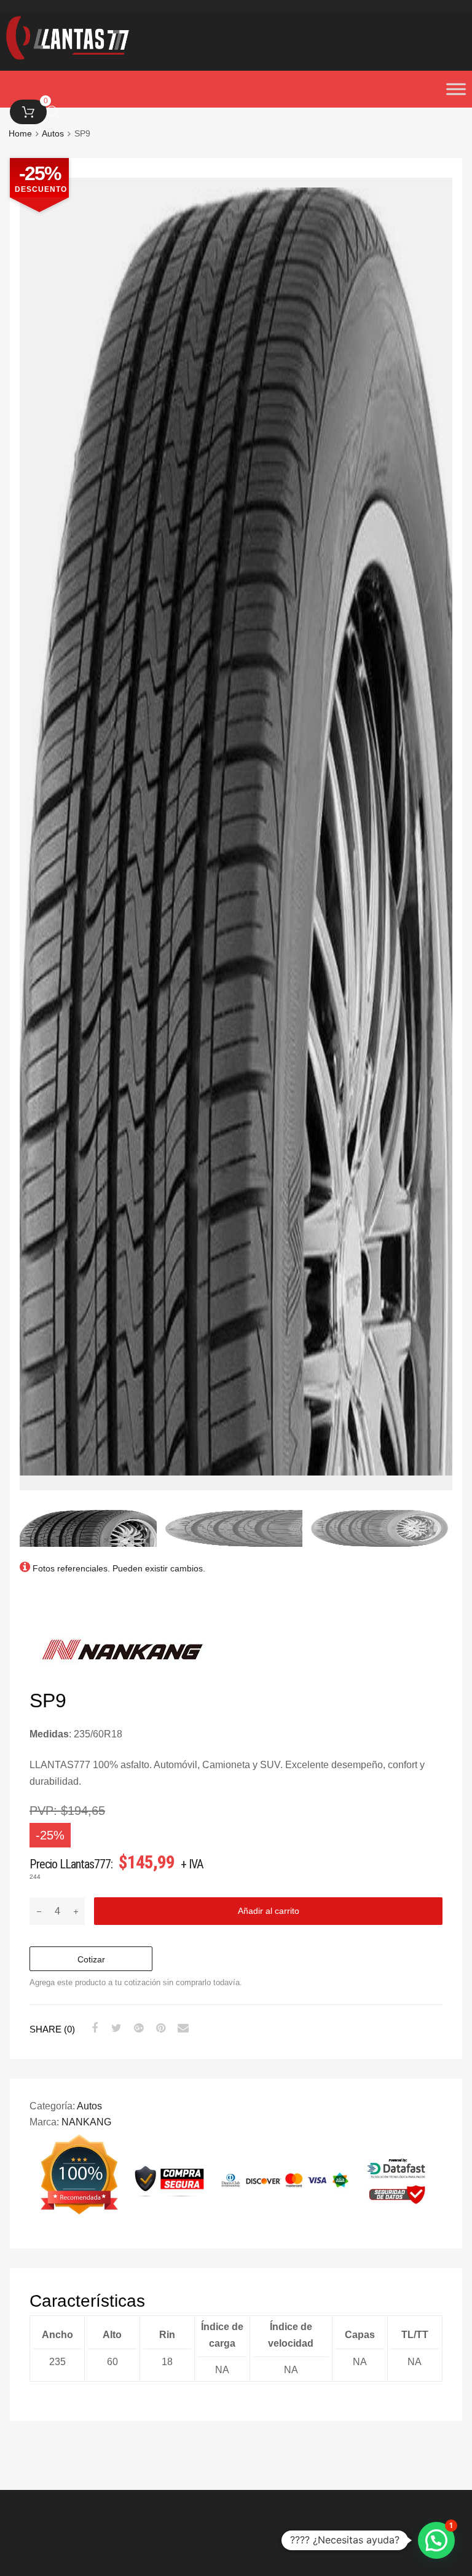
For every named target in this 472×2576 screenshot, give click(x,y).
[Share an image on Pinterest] (159, 2028)
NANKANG (86, 2122)
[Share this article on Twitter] (115, 2028)
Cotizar (91, 1959)
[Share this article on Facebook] (93, 2028)
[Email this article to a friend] (181, 2028)
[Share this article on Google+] (137, 2028)
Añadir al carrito (269, 1911)
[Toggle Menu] (456, 89)
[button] (436, 2540)
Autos (89, 2106)
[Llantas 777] (68, 56)
